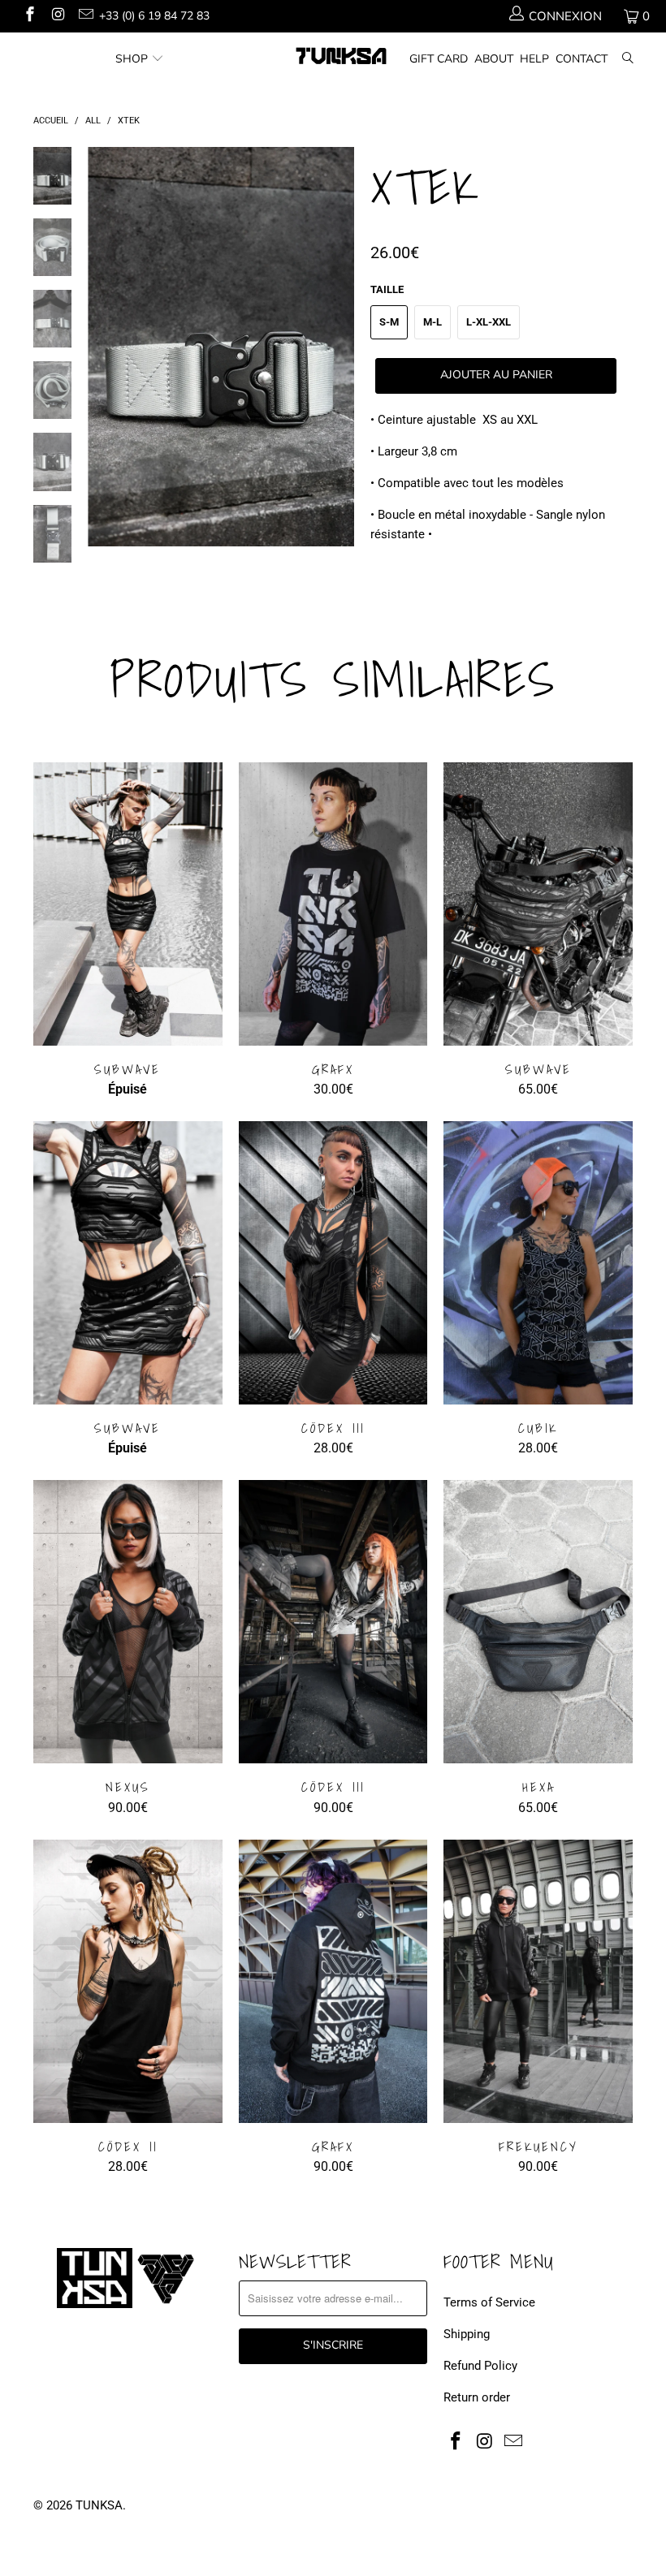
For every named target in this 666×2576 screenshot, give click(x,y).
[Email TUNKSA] (85, 16)
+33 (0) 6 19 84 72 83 (154, 16)
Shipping (467, 2334)
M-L (432, 322)
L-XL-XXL (489, 322)
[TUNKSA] (341, 56)
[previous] (103, 359)
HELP (534, 59)
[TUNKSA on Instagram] (57, 16)
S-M (389, 322)
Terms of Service (489, 2302)
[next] (339, 359)
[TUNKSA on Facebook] (29, 16)
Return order (477, 2397)
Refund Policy (480, 2366)
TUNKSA (99, 2505)
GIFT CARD (439, 59)
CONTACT (582, 59)
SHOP (132, 59)
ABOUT (494, 59)
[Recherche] (628, 60)
